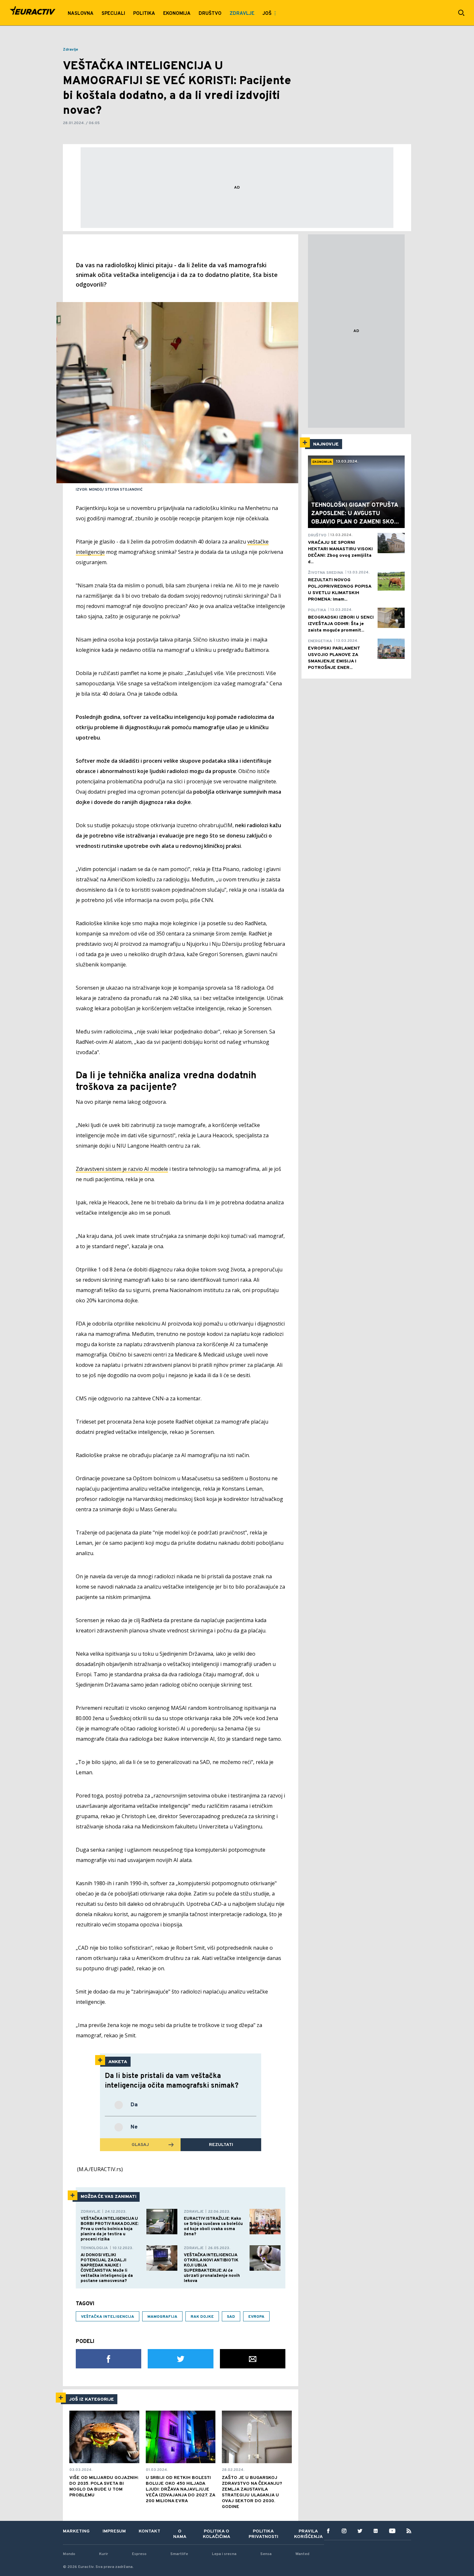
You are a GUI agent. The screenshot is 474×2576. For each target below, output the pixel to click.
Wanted (302, 2554)
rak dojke (202, 2317)
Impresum (114, 2531)
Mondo (69, 2554)
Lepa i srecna (224, 2554)
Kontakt (149, 2531)
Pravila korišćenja (308, 2534)
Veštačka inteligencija (108, 2317)
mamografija (162, 2317)
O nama (180, 2534)
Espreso (139, 2554)
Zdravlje (70, 50)
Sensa (266, 2554)
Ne (134, 2127)
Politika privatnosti (263, 2534)
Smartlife (179, 2554)
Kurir (104, 2554)
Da (134, 2105)
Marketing (76, 2531)
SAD (231, 2317)
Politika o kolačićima (217, 2534)
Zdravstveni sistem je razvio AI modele (122, 1169)
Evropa (256, 2317)
